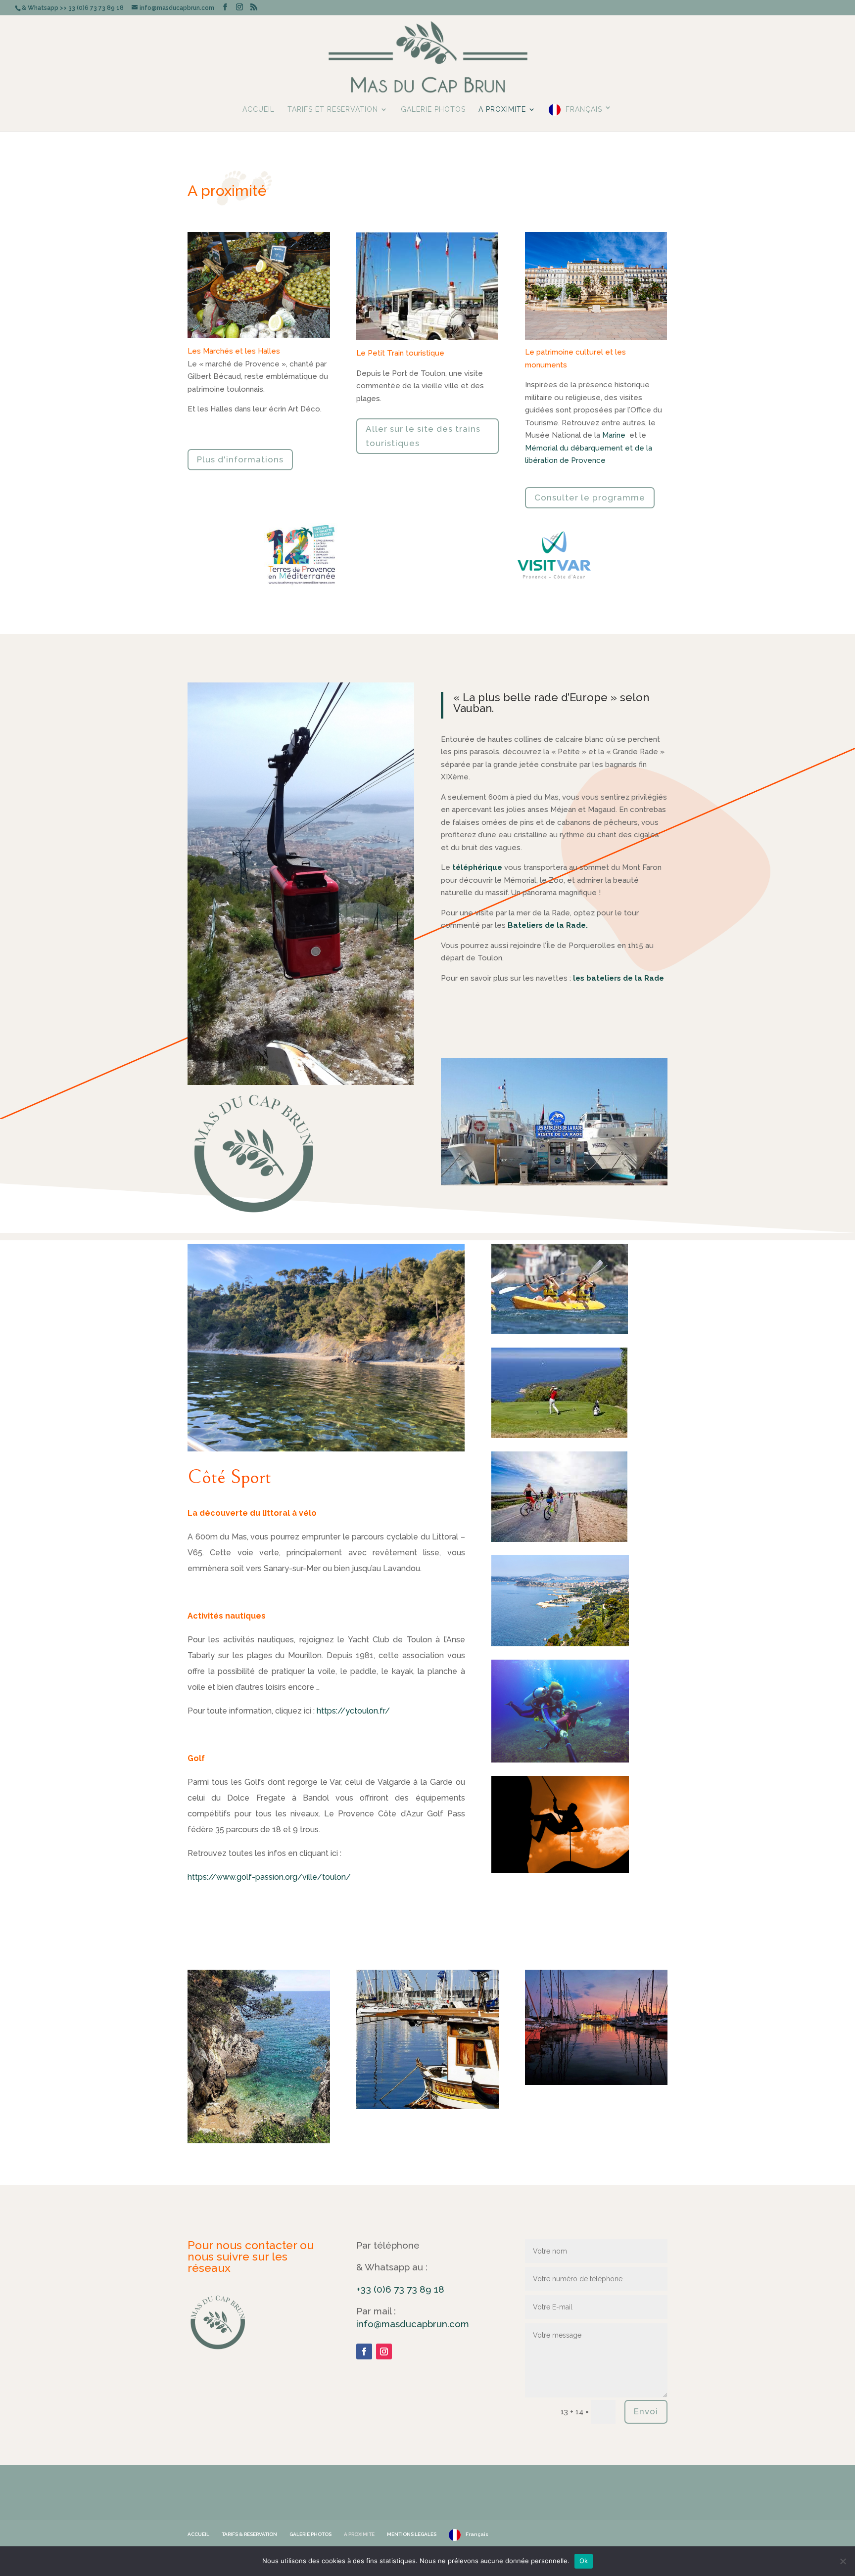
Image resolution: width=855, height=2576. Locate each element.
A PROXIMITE (502, 110)
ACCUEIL (259, 110)
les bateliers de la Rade (618, 978)
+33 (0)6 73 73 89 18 (400, 2289)
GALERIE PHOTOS (433, 110)
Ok (584, 2561)
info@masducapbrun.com (413, 2324)
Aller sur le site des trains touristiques (423, 436)
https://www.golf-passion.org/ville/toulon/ (269, 1877)
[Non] (843, 2561)
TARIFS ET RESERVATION (333, 110)
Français (584, 109)
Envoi (646, 2411)
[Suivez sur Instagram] (384, 2351)
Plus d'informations (240, 459)
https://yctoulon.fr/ (353, 1711)
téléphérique (477, 867)
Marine (614, 435)
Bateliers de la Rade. (548, 925)
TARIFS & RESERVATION (249, 2534)
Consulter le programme (590, 497)
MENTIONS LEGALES (412, 2534)
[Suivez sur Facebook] (364, 2351)
